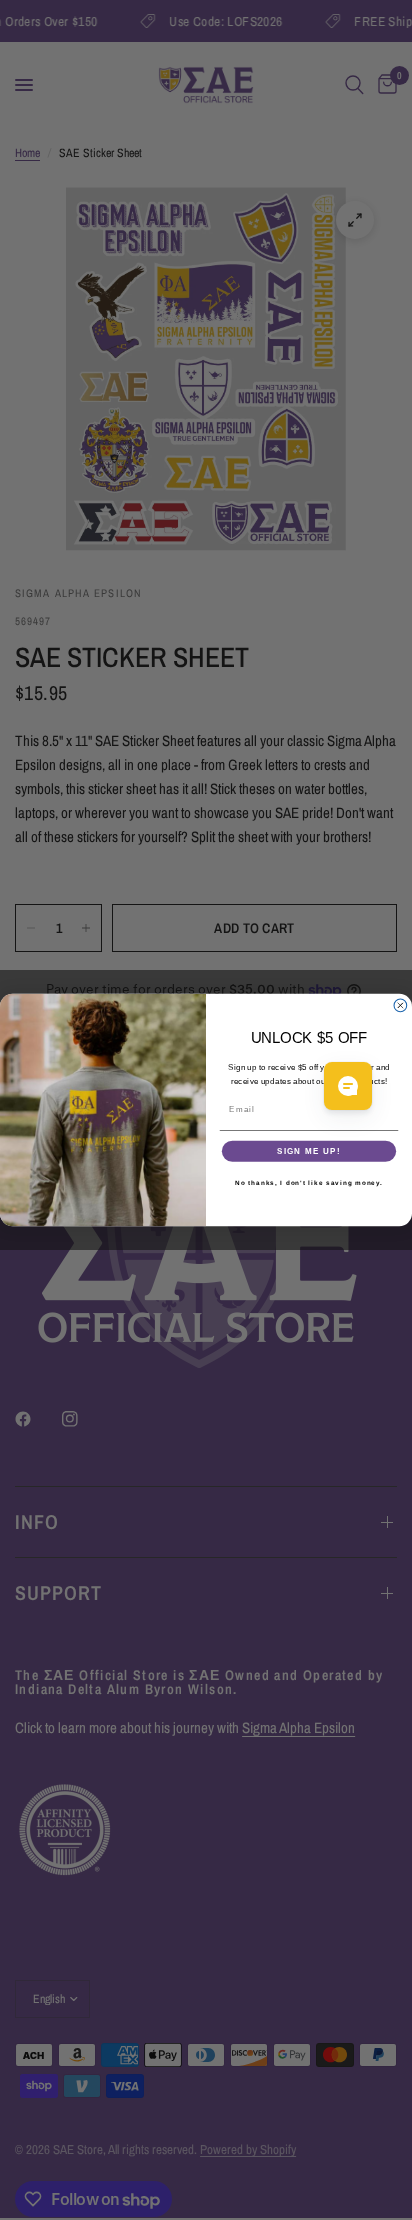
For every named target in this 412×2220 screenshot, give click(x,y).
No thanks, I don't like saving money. (309, 1182)
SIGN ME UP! (309, 1151)
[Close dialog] (400, 1005)
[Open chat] (348, 1086)
